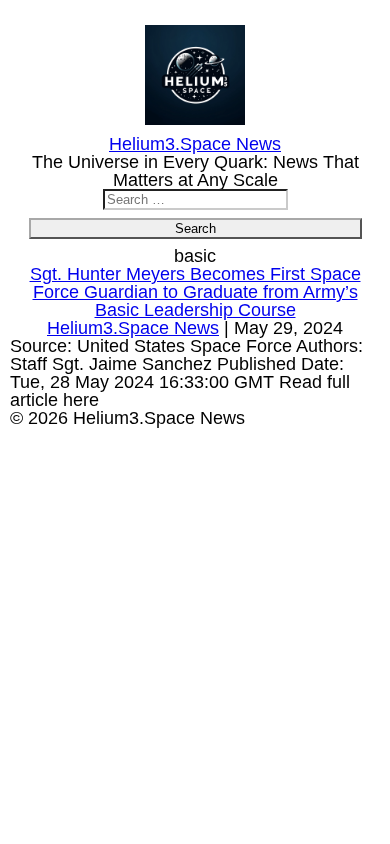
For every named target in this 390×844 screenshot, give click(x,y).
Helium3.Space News (133, 328)
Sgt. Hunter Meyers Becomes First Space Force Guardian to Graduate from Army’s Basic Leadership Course (195, 292)
